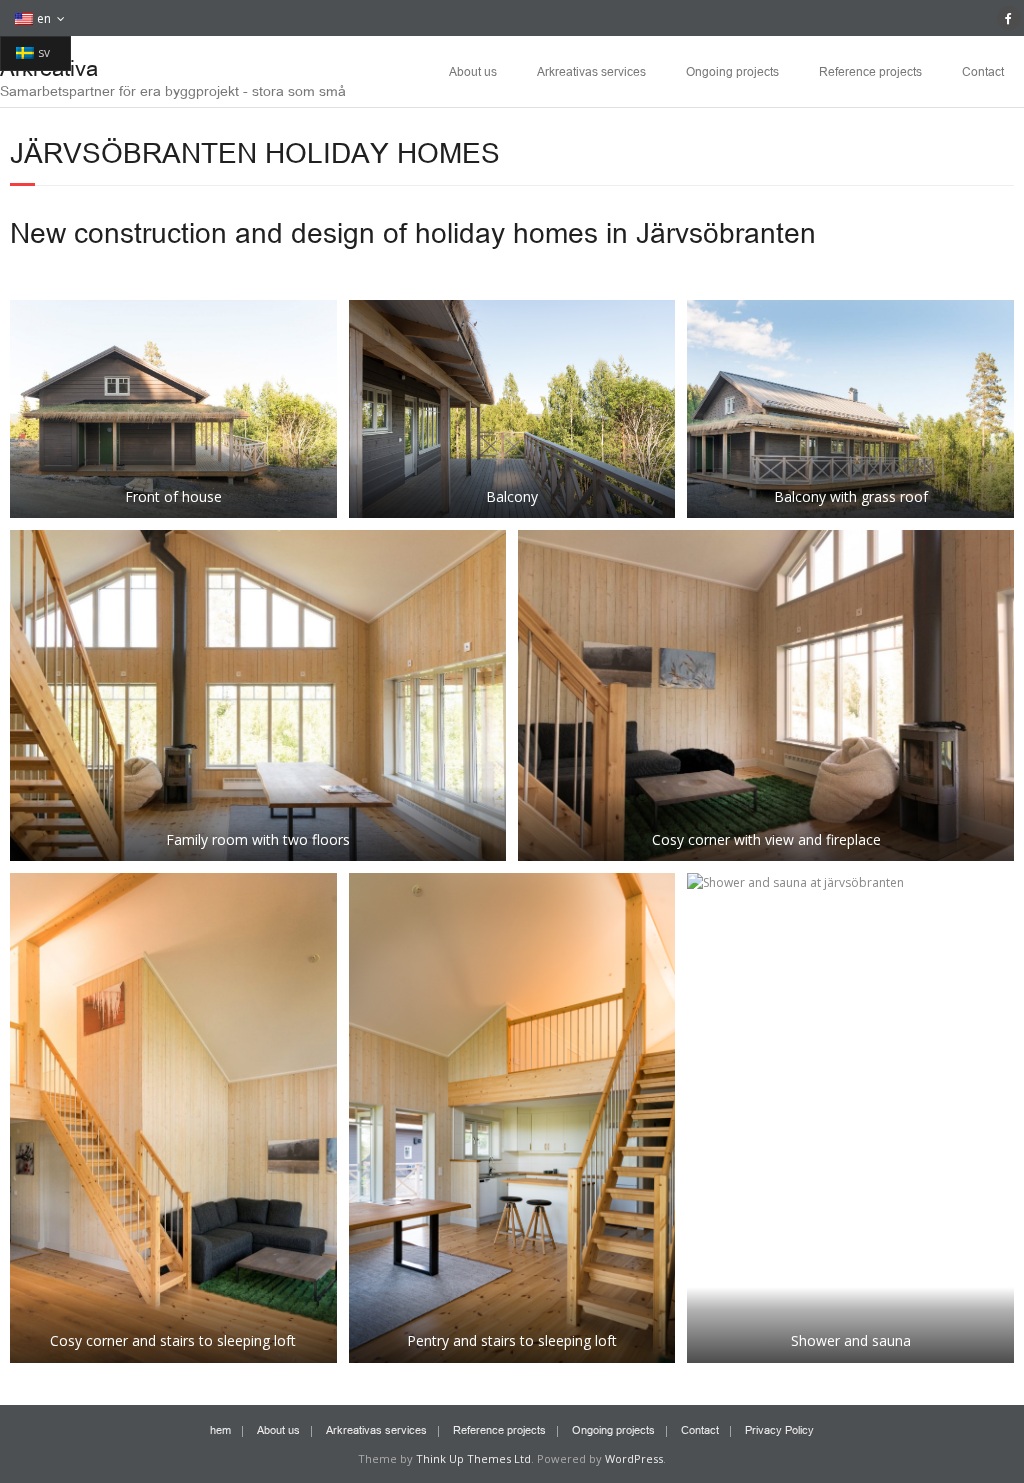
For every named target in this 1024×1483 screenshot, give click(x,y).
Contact (983, 71)
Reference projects (870, 71)
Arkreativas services (591, 71)
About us (473, 71)
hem (220, 1429)
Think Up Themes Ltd (473, 1458)
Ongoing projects (732, 71)
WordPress (634, 1458)
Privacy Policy (779, 1429)
